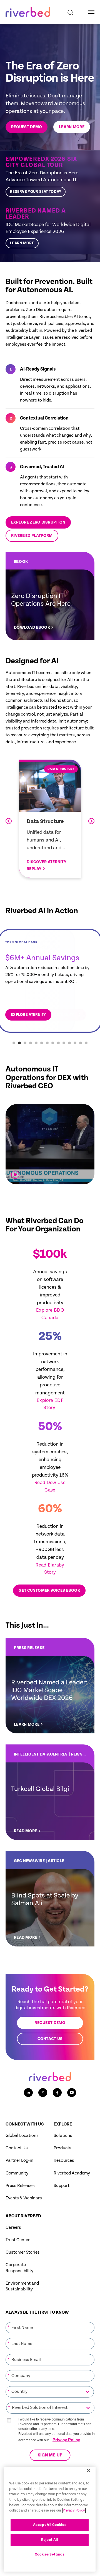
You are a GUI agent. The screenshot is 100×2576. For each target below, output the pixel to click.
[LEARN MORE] (50, 228)
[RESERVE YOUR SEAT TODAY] (50, 176)
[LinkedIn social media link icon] (28, 2093)
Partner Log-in (19, 2161)
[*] (50, 2321)
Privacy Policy (66, 2440)
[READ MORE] (50, 1792)
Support (62, 2186)
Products (62, 2148)
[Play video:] (15, 1175)
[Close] (89, 2471)
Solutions (63, 2136)
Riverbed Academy (72, 2173)
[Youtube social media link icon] (72, 2093)
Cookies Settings (50, 2555)
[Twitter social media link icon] (43, 2093)
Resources (64, 2161)
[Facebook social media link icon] (57, 2093)
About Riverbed (23, 2216)
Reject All (50, 2540)
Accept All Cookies (50, 2525)
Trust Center (18, 2240)
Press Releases (20, 2186)
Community (17, 2173)
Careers (13, 2227)
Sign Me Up (50, 2455)
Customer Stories (23, 2252)
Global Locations (22, 2136)
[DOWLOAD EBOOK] (50, 596)
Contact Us (17, 2148)
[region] (50, 2519)
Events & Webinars (24, 2198)
